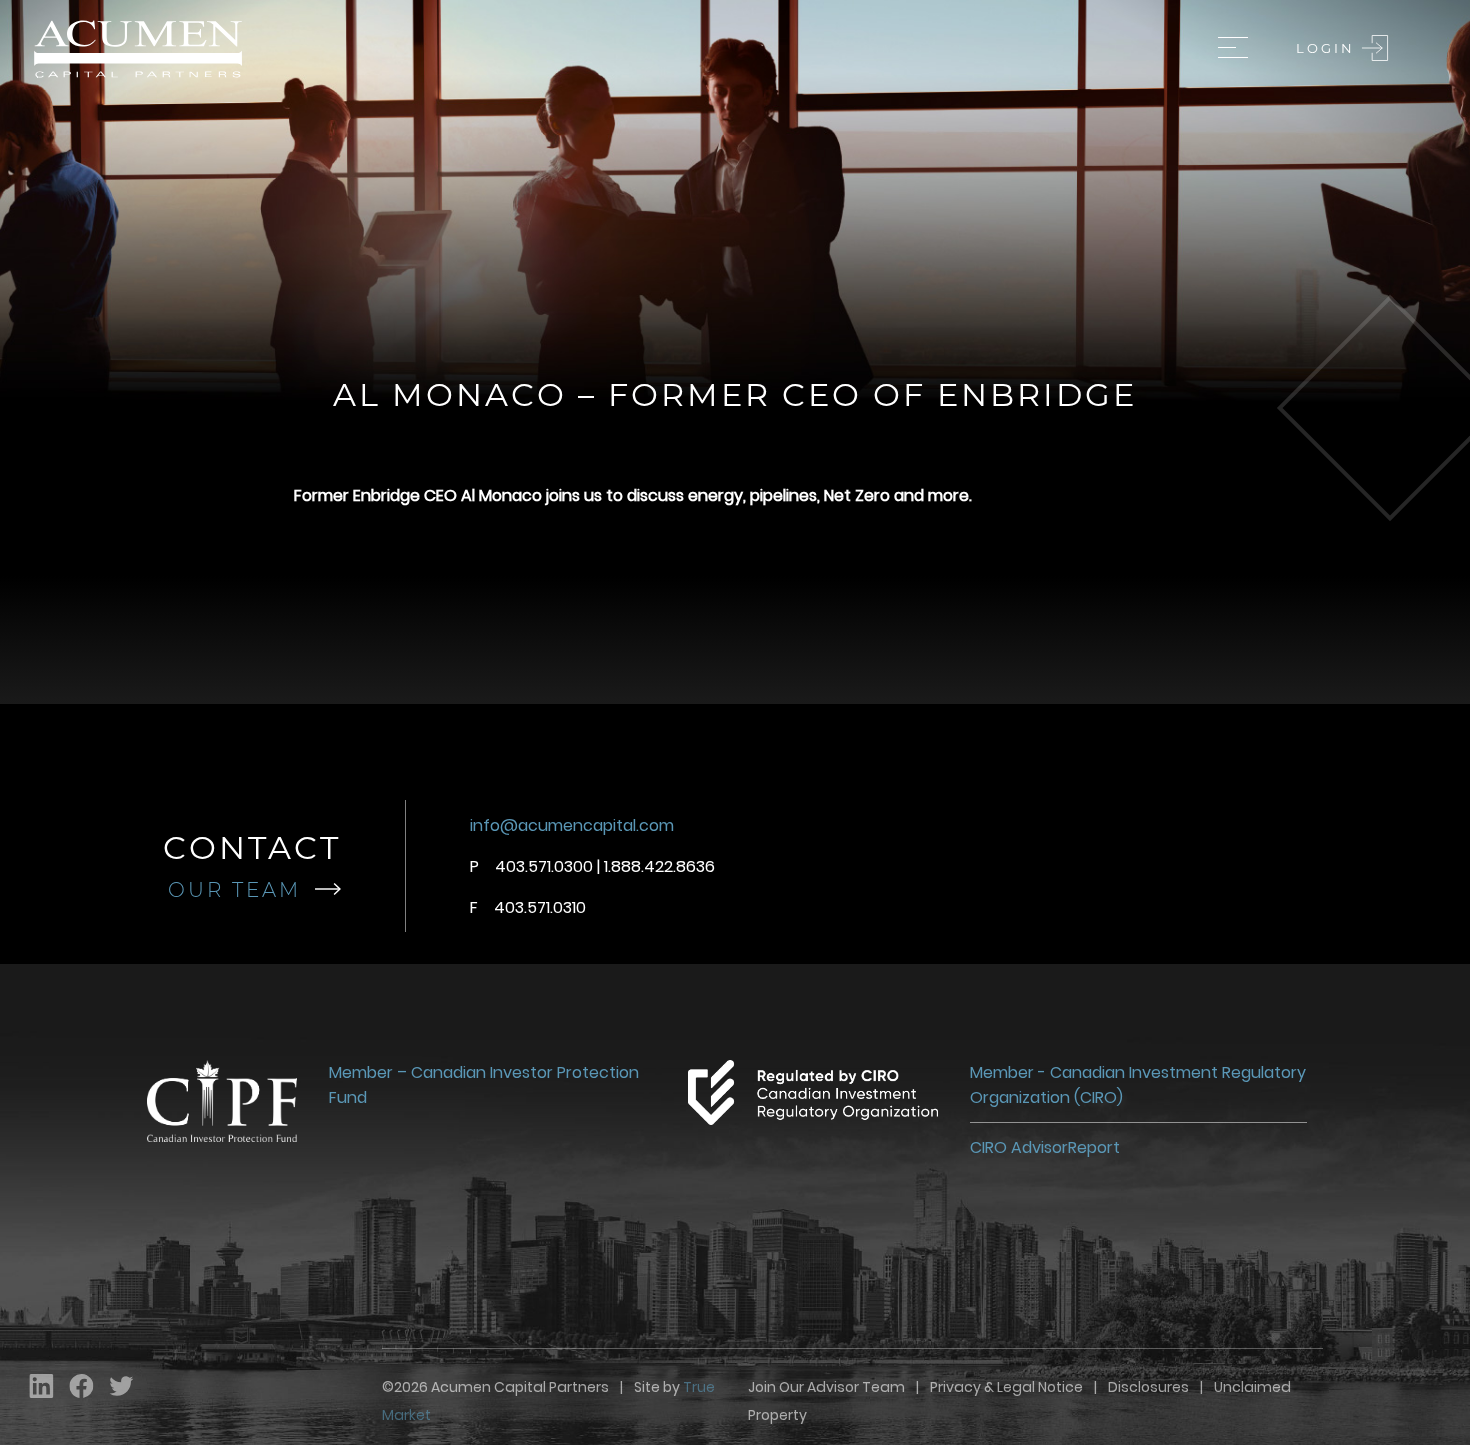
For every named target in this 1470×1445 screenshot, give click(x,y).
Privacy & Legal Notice (1006, 1387)
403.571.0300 (544, 866)
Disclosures (1148, 1387)
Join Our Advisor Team (826, 1387)
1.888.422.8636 (659, 866)
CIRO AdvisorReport (1045, 1147)
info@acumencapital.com (572, 825)
